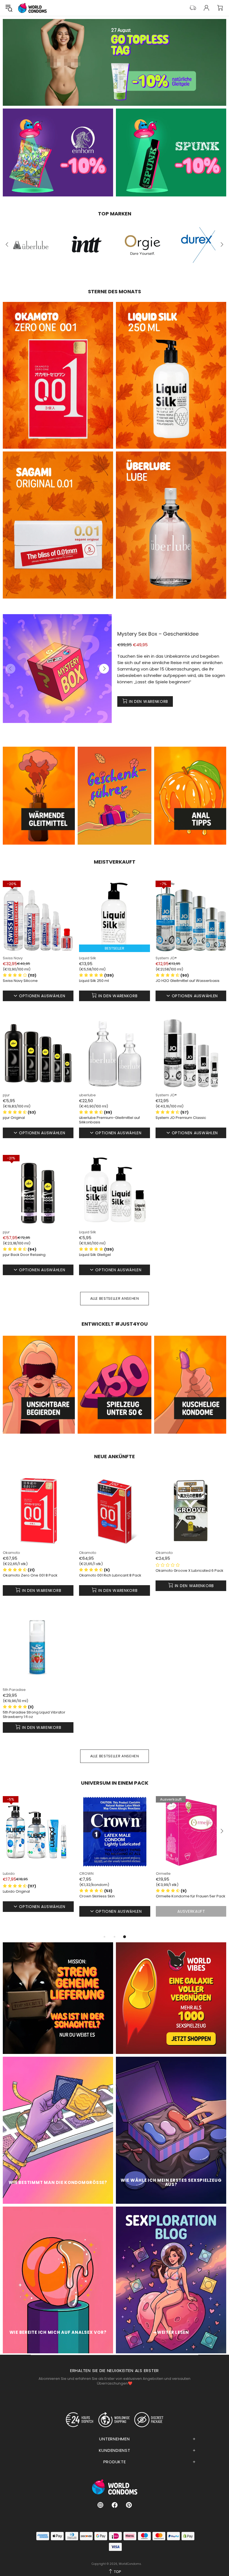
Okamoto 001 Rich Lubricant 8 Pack (110, 1575)
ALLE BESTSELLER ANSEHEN (115, 1298)
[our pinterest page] (129, 2505)
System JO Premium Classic (181, 1118)
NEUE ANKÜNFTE (115, 1457)
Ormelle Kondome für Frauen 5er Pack (114, 1896)
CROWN (10, 1874)
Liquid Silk (88, 958)
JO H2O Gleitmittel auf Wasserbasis (188, 981)
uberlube (87, 1095)
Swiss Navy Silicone (20, 981)
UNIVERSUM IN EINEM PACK (115, 1783)
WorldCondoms (32, 8)
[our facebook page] (115, 2505)
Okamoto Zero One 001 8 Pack (30, 1575)
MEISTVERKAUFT (115, 862)
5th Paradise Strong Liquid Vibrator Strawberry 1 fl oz (34, 1715)
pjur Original (14, 1118)
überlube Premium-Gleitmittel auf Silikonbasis (109, 1120)
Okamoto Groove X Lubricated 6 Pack (189, 1571)
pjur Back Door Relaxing (24, 1255)
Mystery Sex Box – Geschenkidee (158, 634)
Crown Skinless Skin (21, 1896)
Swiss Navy (13, 958)
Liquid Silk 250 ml (94, 981)
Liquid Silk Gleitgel (95, 1255)
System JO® (166, 958)
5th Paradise (14, 1690)
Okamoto (11, 1553)
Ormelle (87, 1874)
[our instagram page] (100, 2505)
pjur (6, 1095)
